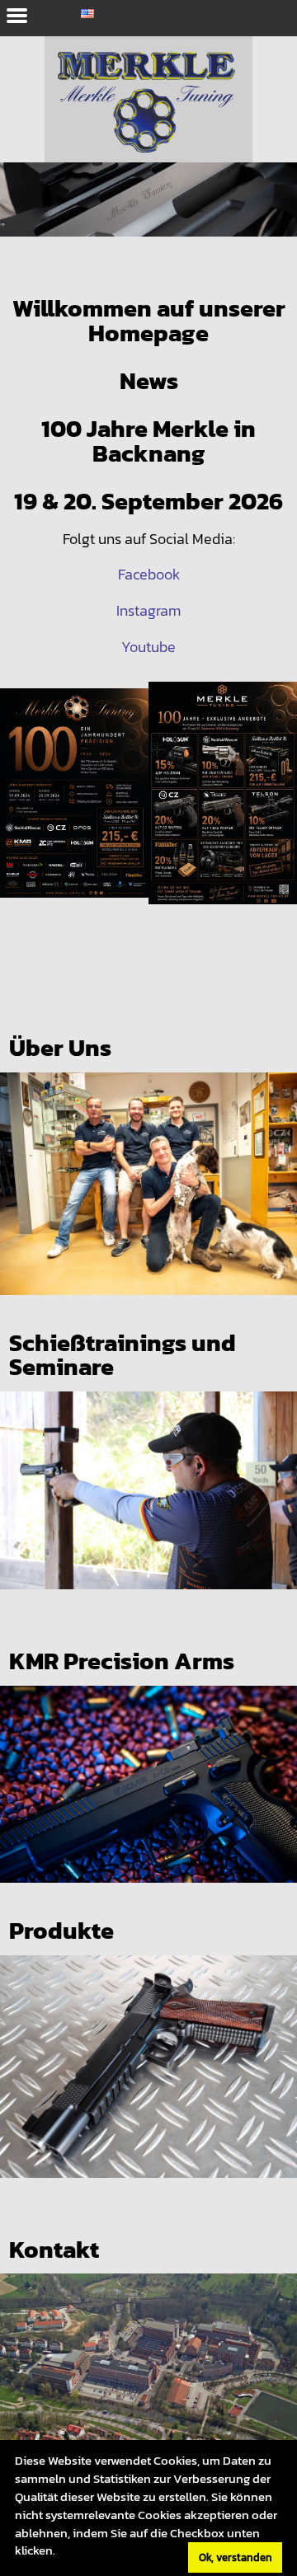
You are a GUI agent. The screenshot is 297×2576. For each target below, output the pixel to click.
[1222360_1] (148, 217)
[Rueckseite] (223, 809)
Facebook (149, 575)
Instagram (148, 611)
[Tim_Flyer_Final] (74, 809)
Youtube (148, 647)
